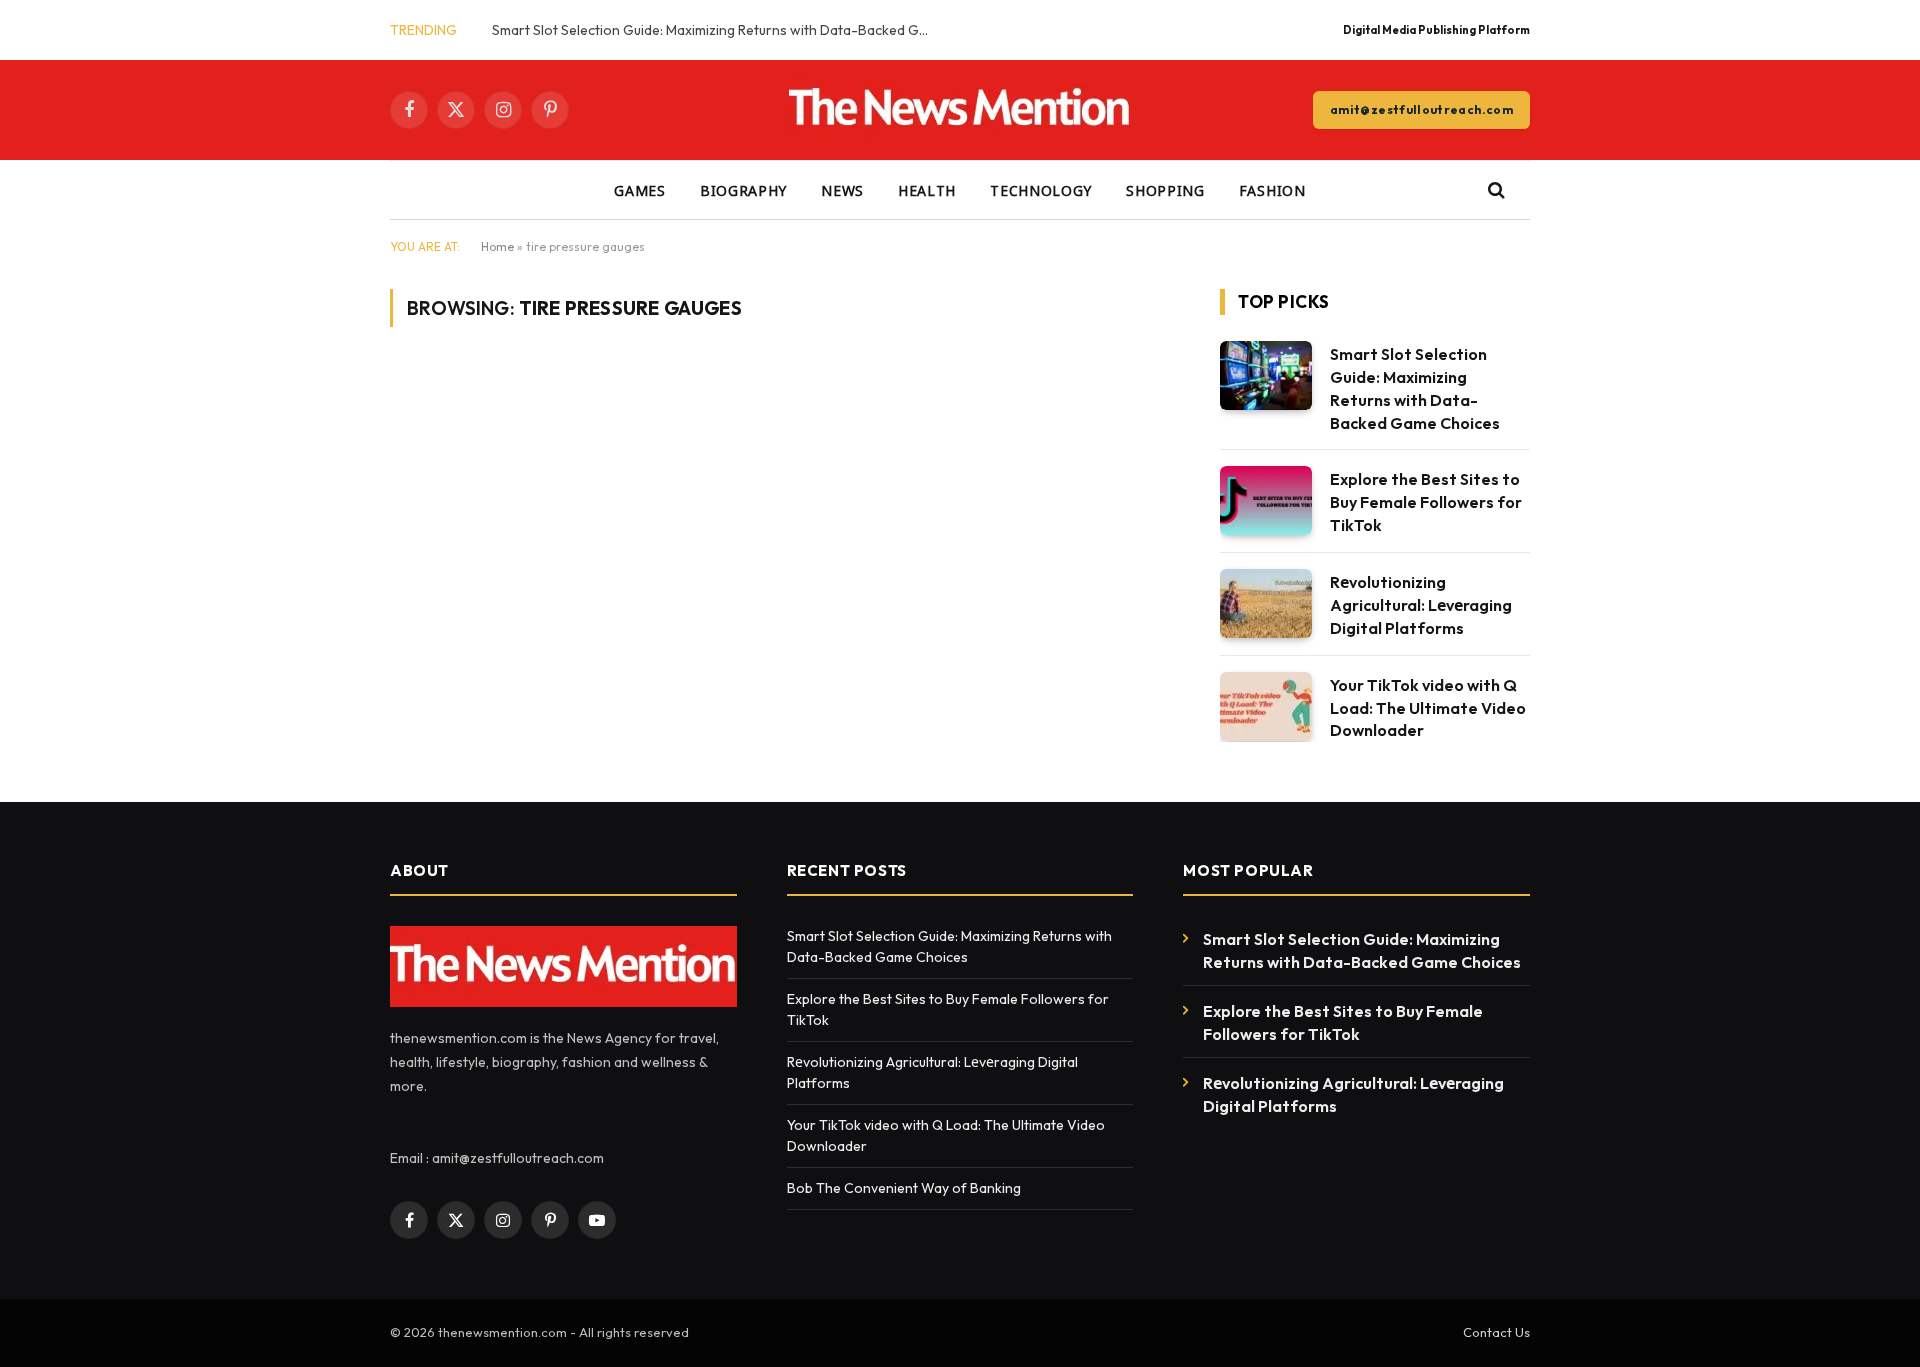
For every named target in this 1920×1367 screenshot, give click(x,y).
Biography (743, 190)
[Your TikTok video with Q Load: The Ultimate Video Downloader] (1266, 706)
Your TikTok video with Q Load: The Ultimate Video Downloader (1428, 708)
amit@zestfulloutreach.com (1421, 109)
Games (640, 190)
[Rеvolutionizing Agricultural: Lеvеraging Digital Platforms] (1266, 603)
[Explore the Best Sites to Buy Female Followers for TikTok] (1266, 500)
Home (497, 246)
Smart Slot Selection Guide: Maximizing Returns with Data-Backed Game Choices (717, 30)
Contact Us (1496, 1332)
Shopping (1165, 190)
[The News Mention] (960, 110)
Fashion (1272, 190)
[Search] (1494, 190)
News (842, 190)
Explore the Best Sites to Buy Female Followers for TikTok (1426, 502)
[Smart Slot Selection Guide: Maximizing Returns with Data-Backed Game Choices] (1266, 375)
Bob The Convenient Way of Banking (905, 1188)
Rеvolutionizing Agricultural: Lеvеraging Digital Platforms (1421, 605)
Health (927, 190)
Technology (1041, 190)
